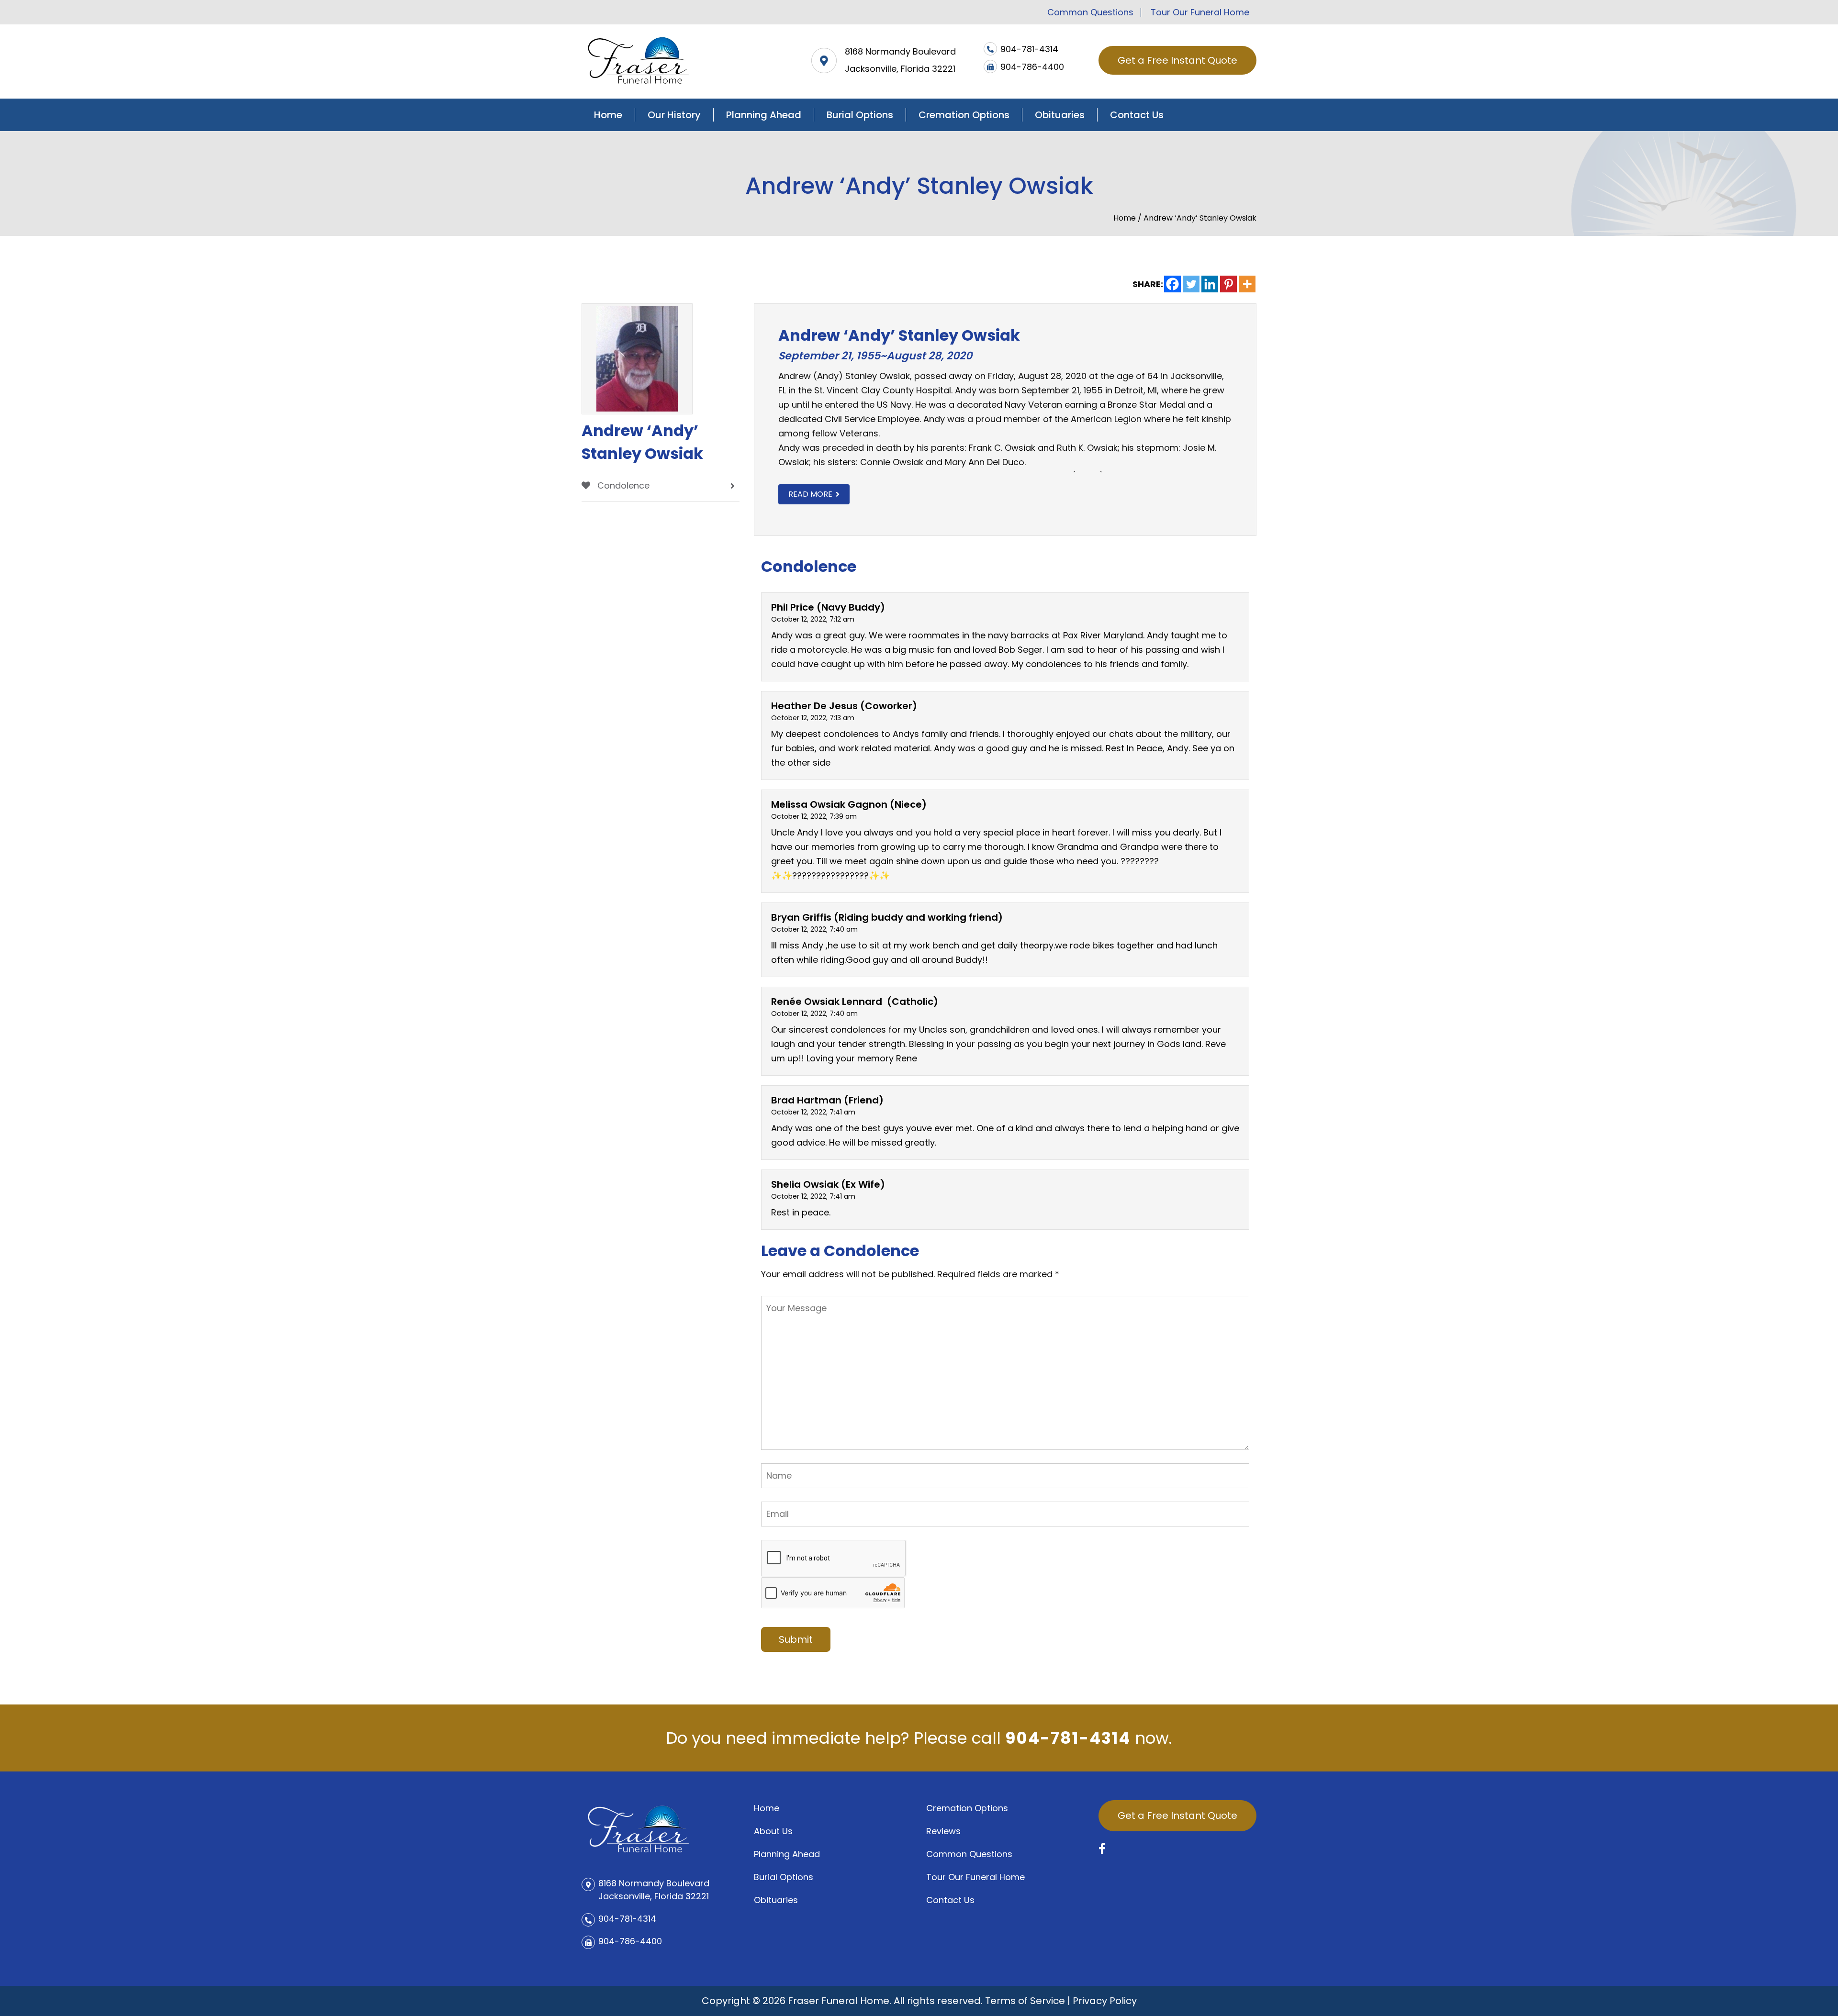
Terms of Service (1025, 2001)
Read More (810, 494)
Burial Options (860, 115)
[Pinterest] (1228, 284)
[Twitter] (1191, 284)
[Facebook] (1172, 284)
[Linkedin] (1210, 284)
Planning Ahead (764, 115)
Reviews (943, 1831)
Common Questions (1090, 12)
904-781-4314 (1068, 1738)
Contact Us (1137, 115)
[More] (1247, 284)
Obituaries (1060, 115)
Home (608, 115)
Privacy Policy (1105, 2001)
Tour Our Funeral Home (1200, 12)
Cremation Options (964, 115)
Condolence (622, 485)
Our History (674, 115)
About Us (773, 1831)
